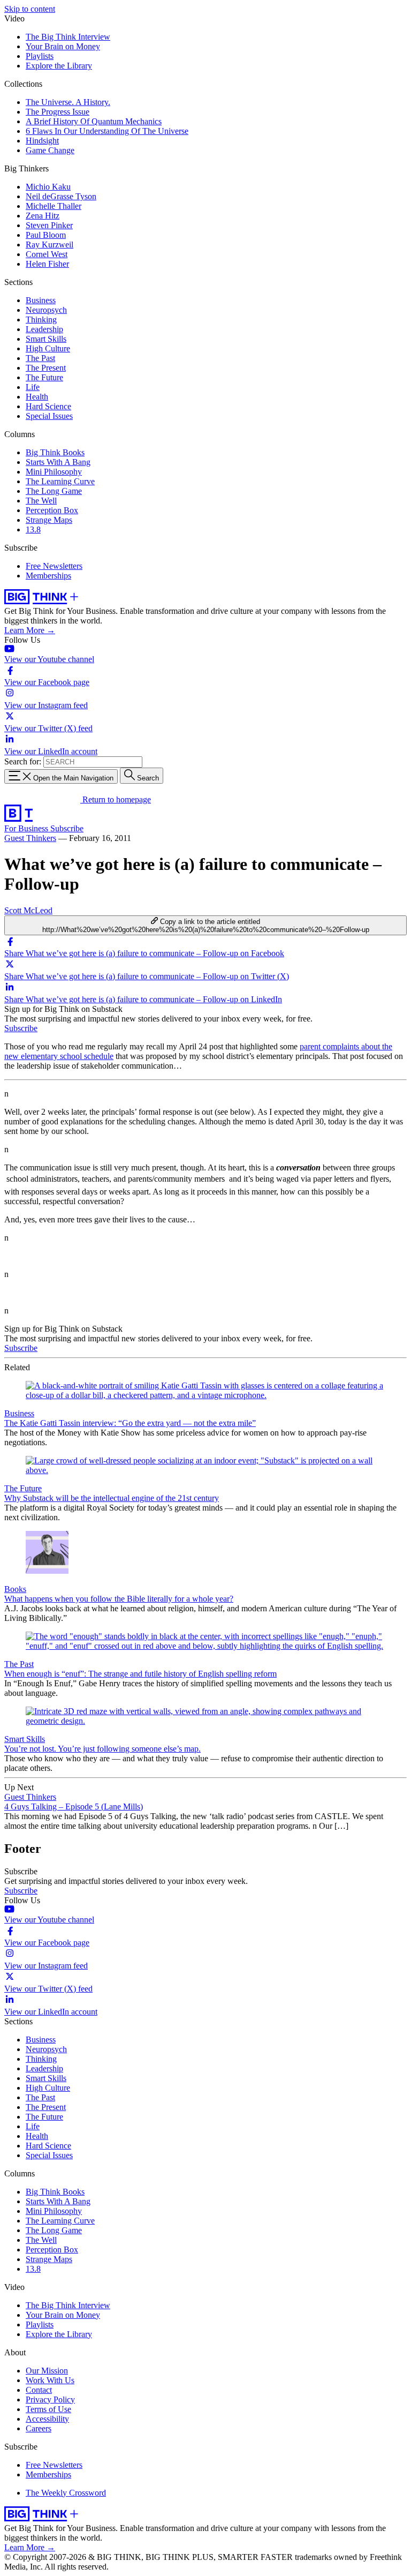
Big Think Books (55, 452)
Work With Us (50, 2380)
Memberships (48, 576)
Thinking (41, 320)
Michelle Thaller (54, 206)
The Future (44, 377)
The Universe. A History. (68, 102)
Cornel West (47, 254)
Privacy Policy (50, 2399)
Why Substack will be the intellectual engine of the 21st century (112, 1498)
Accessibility (47, 2419)
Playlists (40, 56)
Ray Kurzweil (50, 245)
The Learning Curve (60, 481)
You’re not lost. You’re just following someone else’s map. (102, 1749)
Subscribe (67, 828)
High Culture (48, 348)
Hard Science (48, 406)
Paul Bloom (46, 235)
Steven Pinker (49, 225)
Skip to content (30, 9)
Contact (39, 2390)
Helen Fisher (47, 264)
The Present (46, 368)
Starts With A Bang (58, 462)
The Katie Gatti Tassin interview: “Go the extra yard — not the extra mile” (130, 1423)
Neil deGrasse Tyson (61, 196)
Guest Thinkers (30, 838)
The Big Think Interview (68, 37)
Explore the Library (59, 66)
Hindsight (42, 141)
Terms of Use (48, 2409)
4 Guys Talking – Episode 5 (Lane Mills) (74, 1807)
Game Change (50, 150)
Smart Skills (46, 339)
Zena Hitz (43, 216)
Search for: (23, 761)
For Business (27, 828)
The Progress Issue (58, 112)
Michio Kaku (48, 187)
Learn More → (30, 630)
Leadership (44, 329)
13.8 (33, 530)
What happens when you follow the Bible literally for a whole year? (119, 1599)
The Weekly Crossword (66, 2493)
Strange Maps (49, 520)
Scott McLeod (28, 910)
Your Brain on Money (63, 46)
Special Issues (49, 416)
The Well (41, 501)
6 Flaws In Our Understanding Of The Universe (107, 131)
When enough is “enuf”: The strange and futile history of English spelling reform (140, 1674)
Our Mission (47, 2371)
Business (41, 300)
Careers (39, 2428)
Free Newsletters (54, 566)
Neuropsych (46, 310)
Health (37, 397)
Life (33, 387)
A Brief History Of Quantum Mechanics (94, 121)
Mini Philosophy (54, 472)
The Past (40, 358)
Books (15, 1589)
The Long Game (54, 491)
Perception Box (52, 510)
